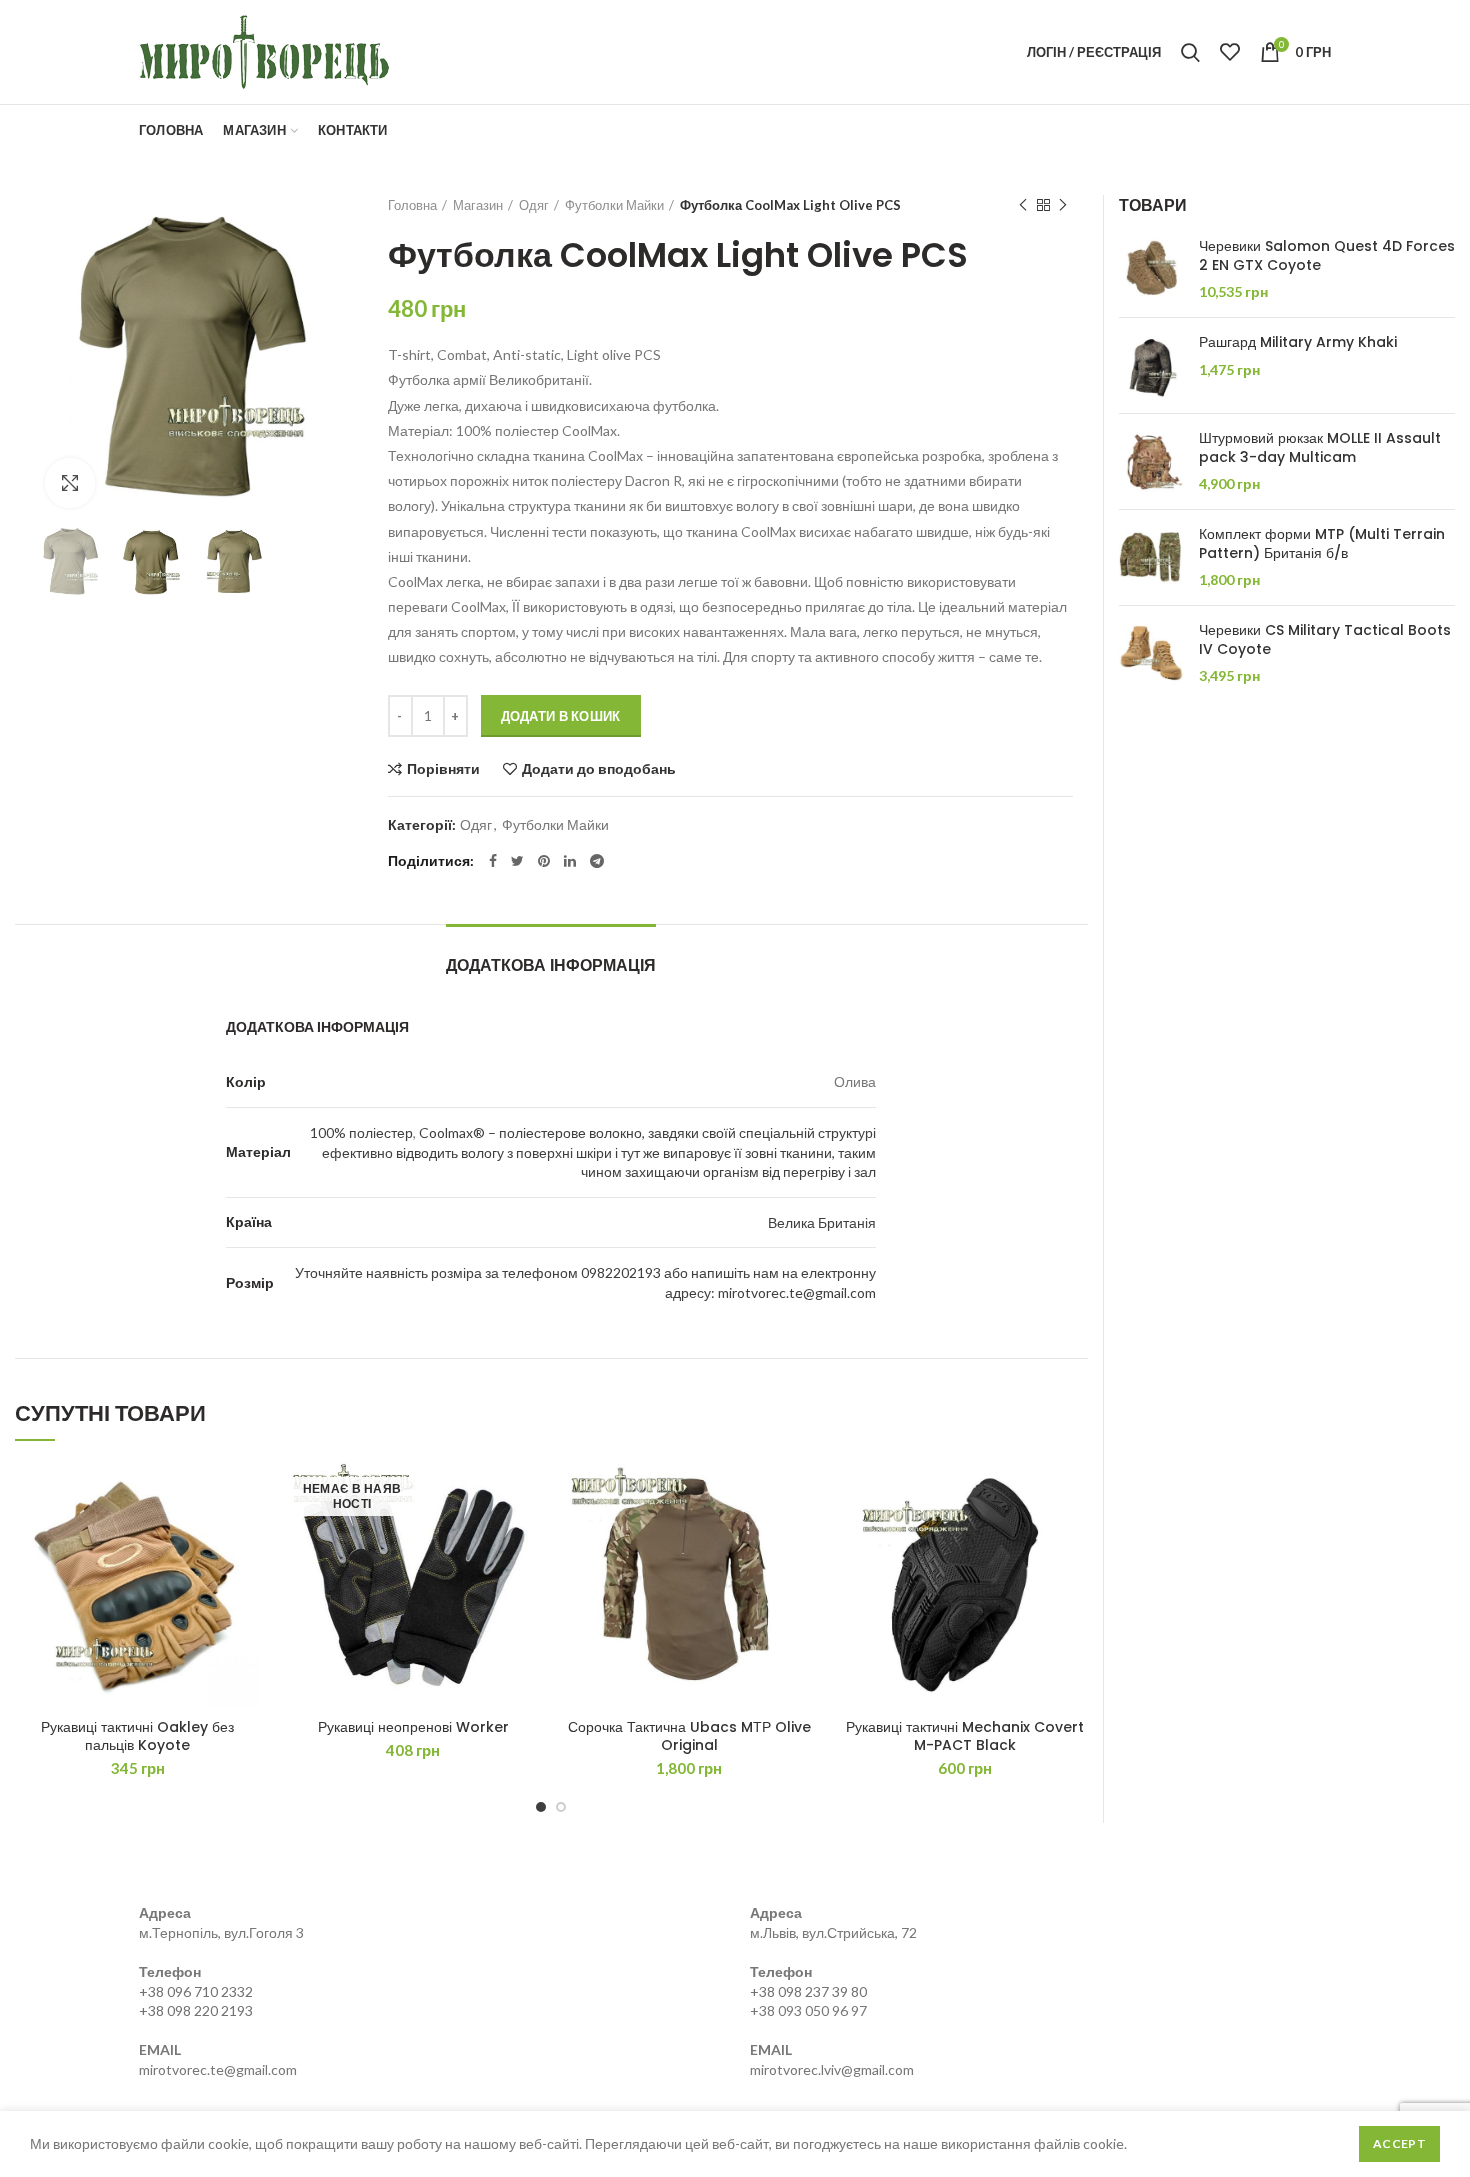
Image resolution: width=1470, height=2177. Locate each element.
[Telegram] (597, 861)
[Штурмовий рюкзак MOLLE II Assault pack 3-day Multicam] (1151, 461)
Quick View (246, 1539)
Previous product (1023, 205)
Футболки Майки (614, 205)
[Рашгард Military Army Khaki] (1151, 365)
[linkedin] (570, 861)
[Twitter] (517, 861)
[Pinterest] (544, 861)
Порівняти (443, 769)
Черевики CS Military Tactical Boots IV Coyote (1325, 639)
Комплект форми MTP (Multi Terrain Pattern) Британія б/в (1322, 543)
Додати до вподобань (599, 769)
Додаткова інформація (551, 965)
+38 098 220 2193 (196, 2010)
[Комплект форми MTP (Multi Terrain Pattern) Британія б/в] (1151, 557)
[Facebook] (493, 861)
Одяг (534, 205)
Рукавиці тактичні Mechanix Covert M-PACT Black (965, 1736)
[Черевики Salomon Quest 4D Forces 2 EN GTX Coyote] (1151, 269)
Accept (1399, 2143)
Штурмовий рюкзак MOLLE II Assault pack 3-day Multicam (1320, 447)
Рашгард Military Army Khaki (1298, 342)
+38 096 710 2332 (196, 1991)
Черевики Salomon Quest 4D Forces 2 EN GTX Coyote (1327, 255)
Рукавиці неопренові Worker (413, 1727)
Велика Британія (822, 1222)
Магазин (478, 205)
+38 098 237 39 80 (808, 1991)
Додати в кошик (561, 716)
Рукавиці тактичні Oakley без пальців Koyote (137, 1736)
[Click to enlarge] (70, 483)
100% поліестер (361, 1132)
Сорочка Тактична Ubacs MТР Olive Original (689, 1736)
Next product (1063, 205)
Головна (412, 205)
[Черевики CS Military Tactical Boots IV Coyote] (1151, 653)
